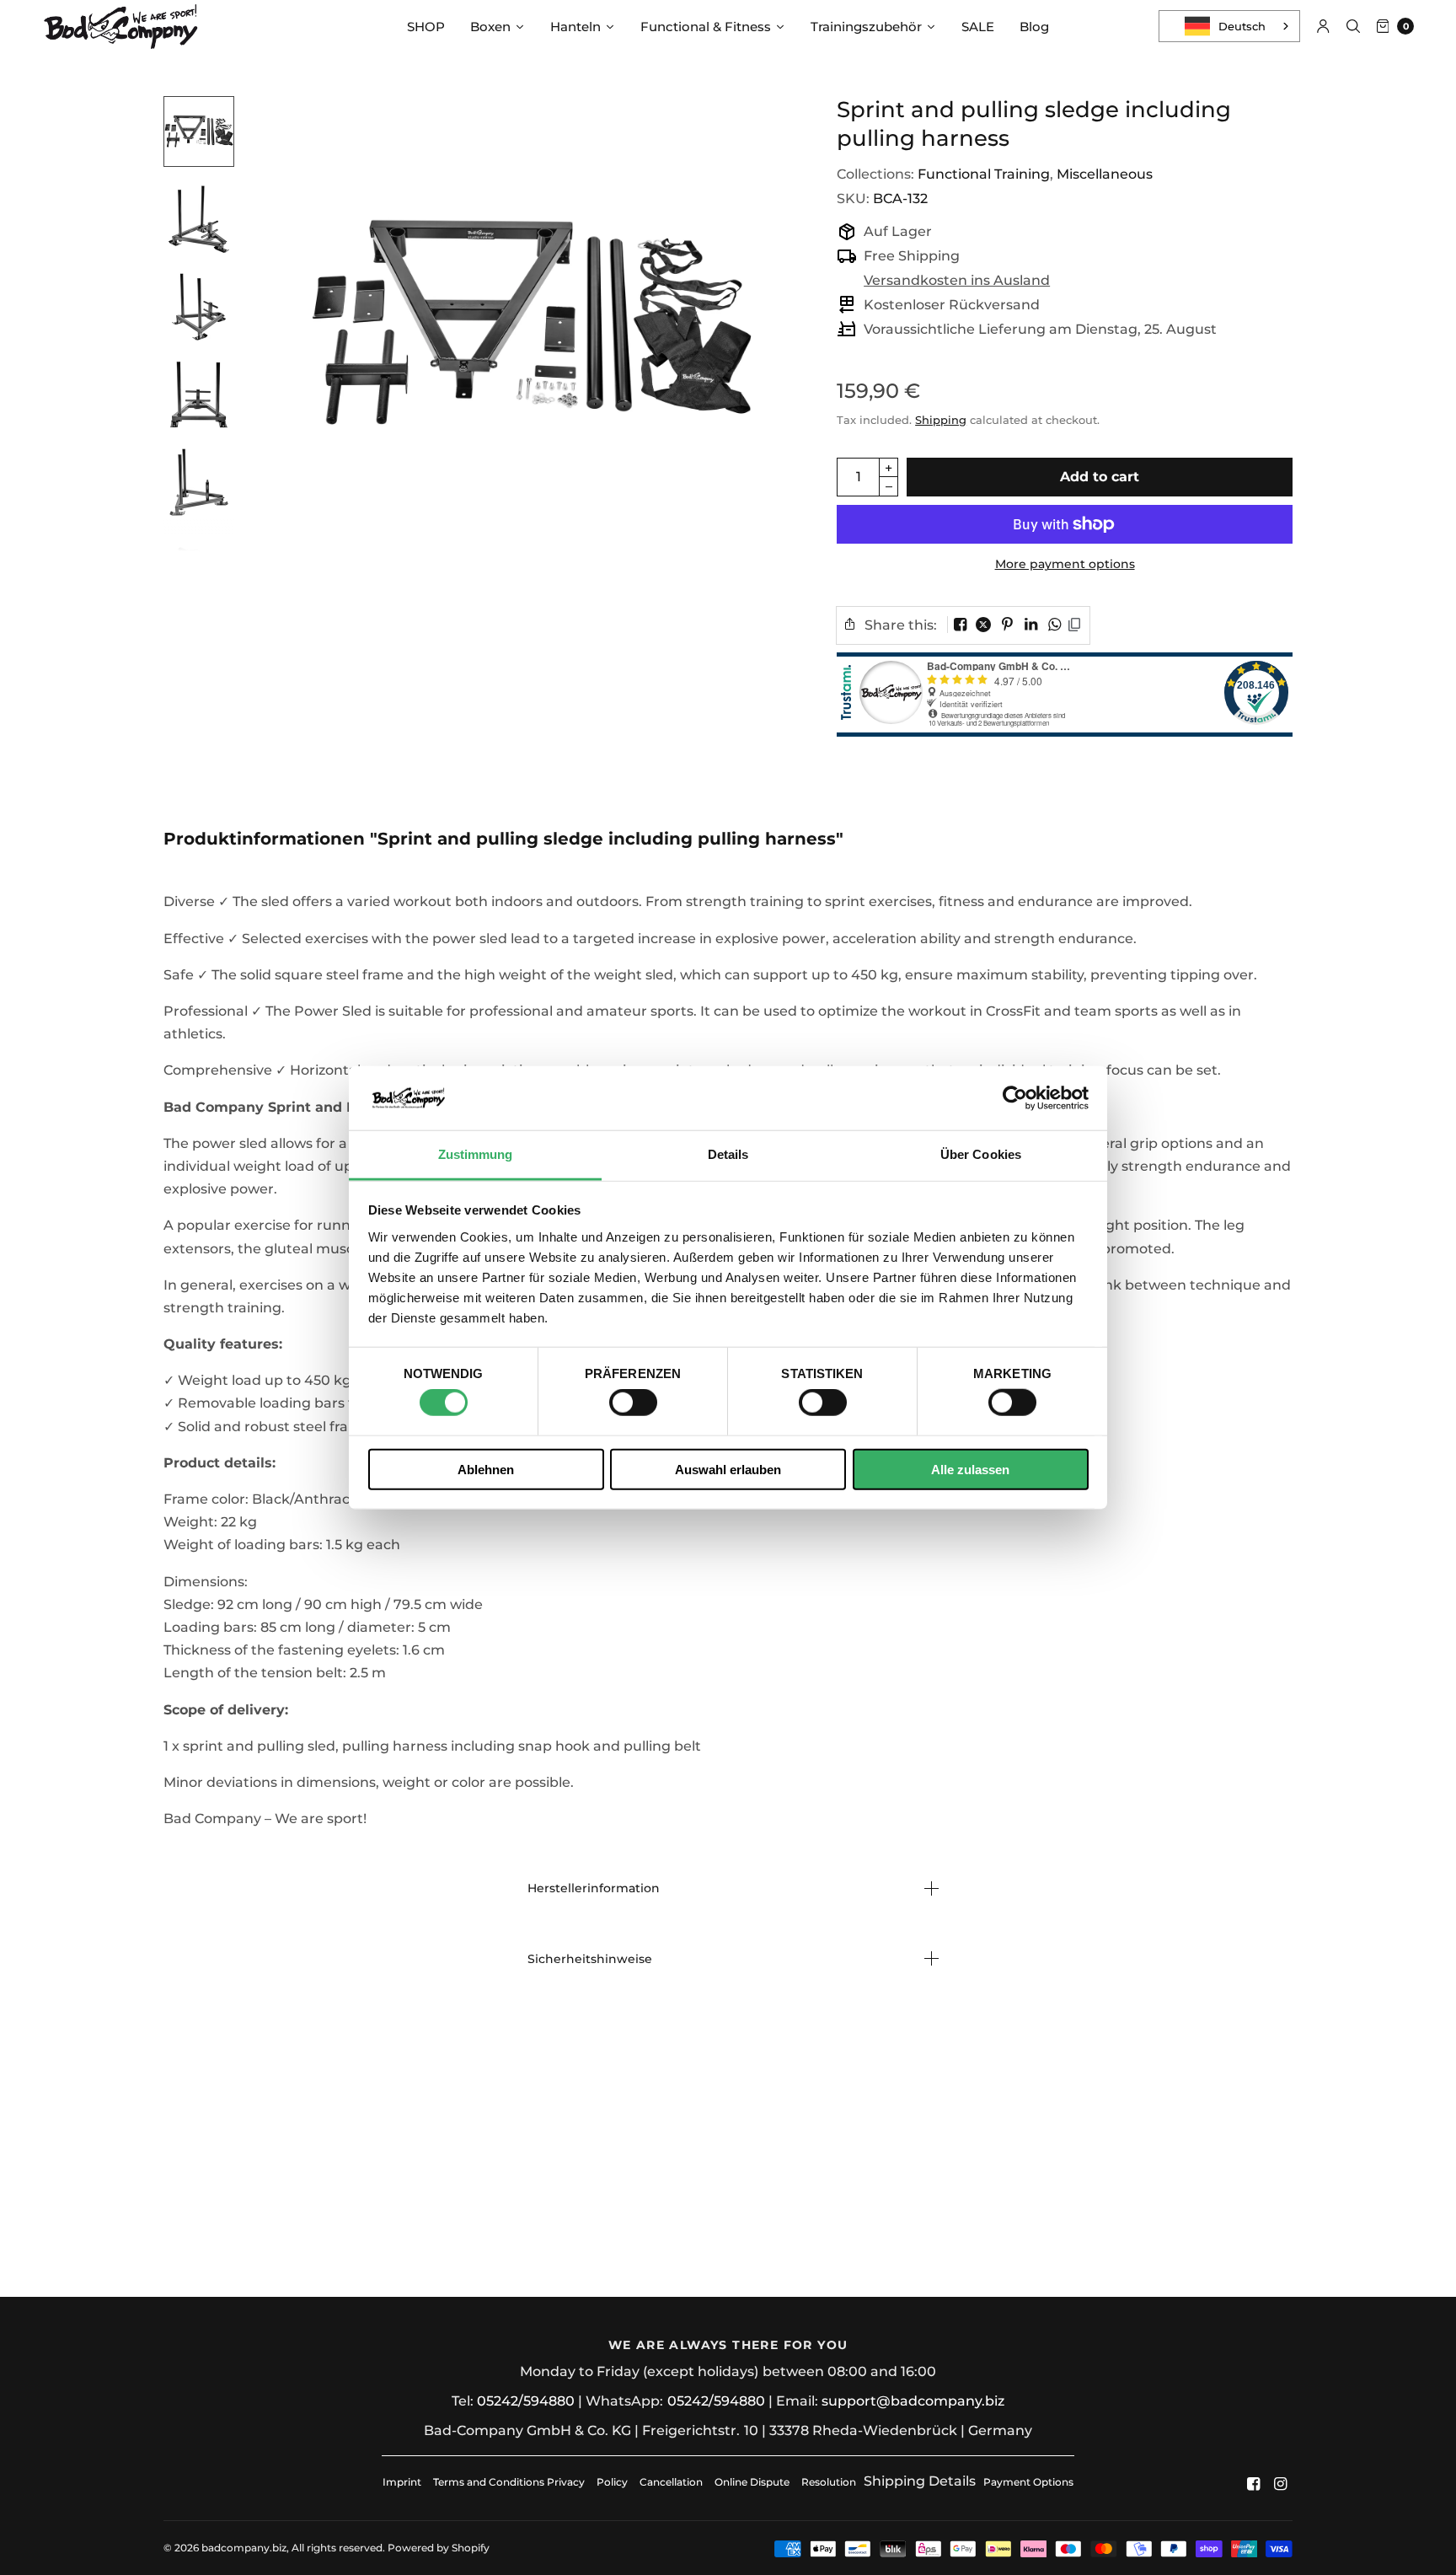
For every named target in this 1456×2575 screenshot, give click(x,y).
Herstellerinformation (594, 1888)
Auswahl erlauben (728, 1469)
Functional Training (984, 174)
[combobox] (1229, 26)
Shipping (941, 420)
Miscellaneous (1105, 174)
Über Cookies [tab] (981, 1154)
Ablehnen (486, 1469)
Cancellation (671, 2482)
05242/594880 (526, 2401)
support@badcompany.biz (913, 2401)
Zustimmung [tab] (476, 1154)
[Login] (1323, 26)
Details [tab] (728, 1154)
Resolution (829, 2482)
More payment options (1065, 564)
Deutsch (1242, 26)
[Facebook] (1254, 2484)
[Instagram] (1281, 2484)
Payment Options (1028, 2482)
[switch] (633, 1403)
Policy (612, 2482)
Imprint (402, 2482)
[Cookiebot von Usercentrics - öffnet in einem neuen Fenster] (1015, 1098)
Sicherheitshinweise (590, 1959)
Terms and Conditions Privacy (509, 2482)
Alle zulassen (970, 1469)
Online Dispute (752, 2482)
